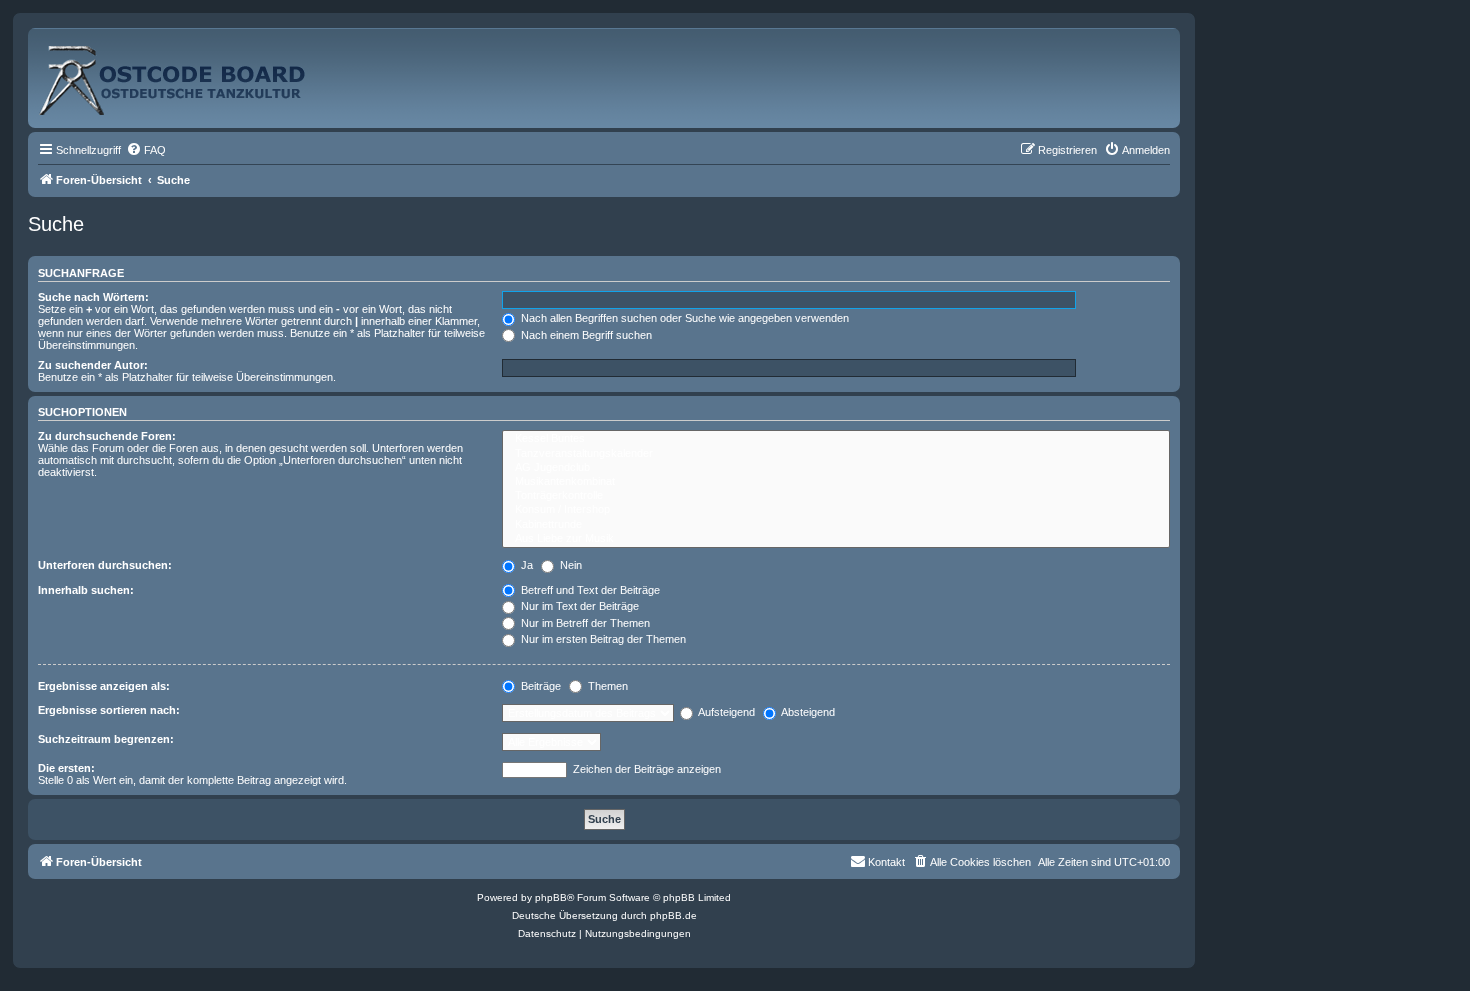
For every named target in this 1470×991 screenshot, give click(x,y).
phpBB (551, 897)
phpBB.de (673, 915)
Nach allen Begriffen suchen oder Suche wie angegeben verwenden (683, 318)
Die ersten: (66, 768)
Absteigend (807, 712)
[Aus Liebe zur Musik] (836, 539)
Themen (606, 686)
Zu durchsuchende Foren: (107, 436)
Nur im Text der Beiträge (578, 606)
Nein (569, 565)
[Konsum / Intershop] (836, 510)
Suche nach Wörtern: (93, 297)
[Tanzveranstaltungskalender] (836, 454)
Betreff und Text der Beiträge (589, 590)
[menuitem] (146, 150)
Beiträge (539, 686)
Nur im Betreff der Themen (584, 623)
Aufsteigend (725, 712)
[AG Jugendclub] (836, 468)
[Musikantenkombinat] (836, 482)
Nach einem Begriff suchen (585, 335)
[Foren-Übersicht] (194, 72)
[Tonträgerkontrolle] (836, 496)
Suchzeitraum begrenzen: (106, 739)
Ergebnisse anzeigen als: (104, 686)
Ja (525, 565)
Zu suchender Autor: (93, 365)
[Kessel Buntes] (836, 439)
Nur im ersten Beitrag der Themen (602, 639)
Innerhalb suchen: (86, 590)
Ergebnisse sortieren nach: (109, 710)
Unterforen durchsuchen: (105, 565)
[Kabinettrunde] (836, 525)
